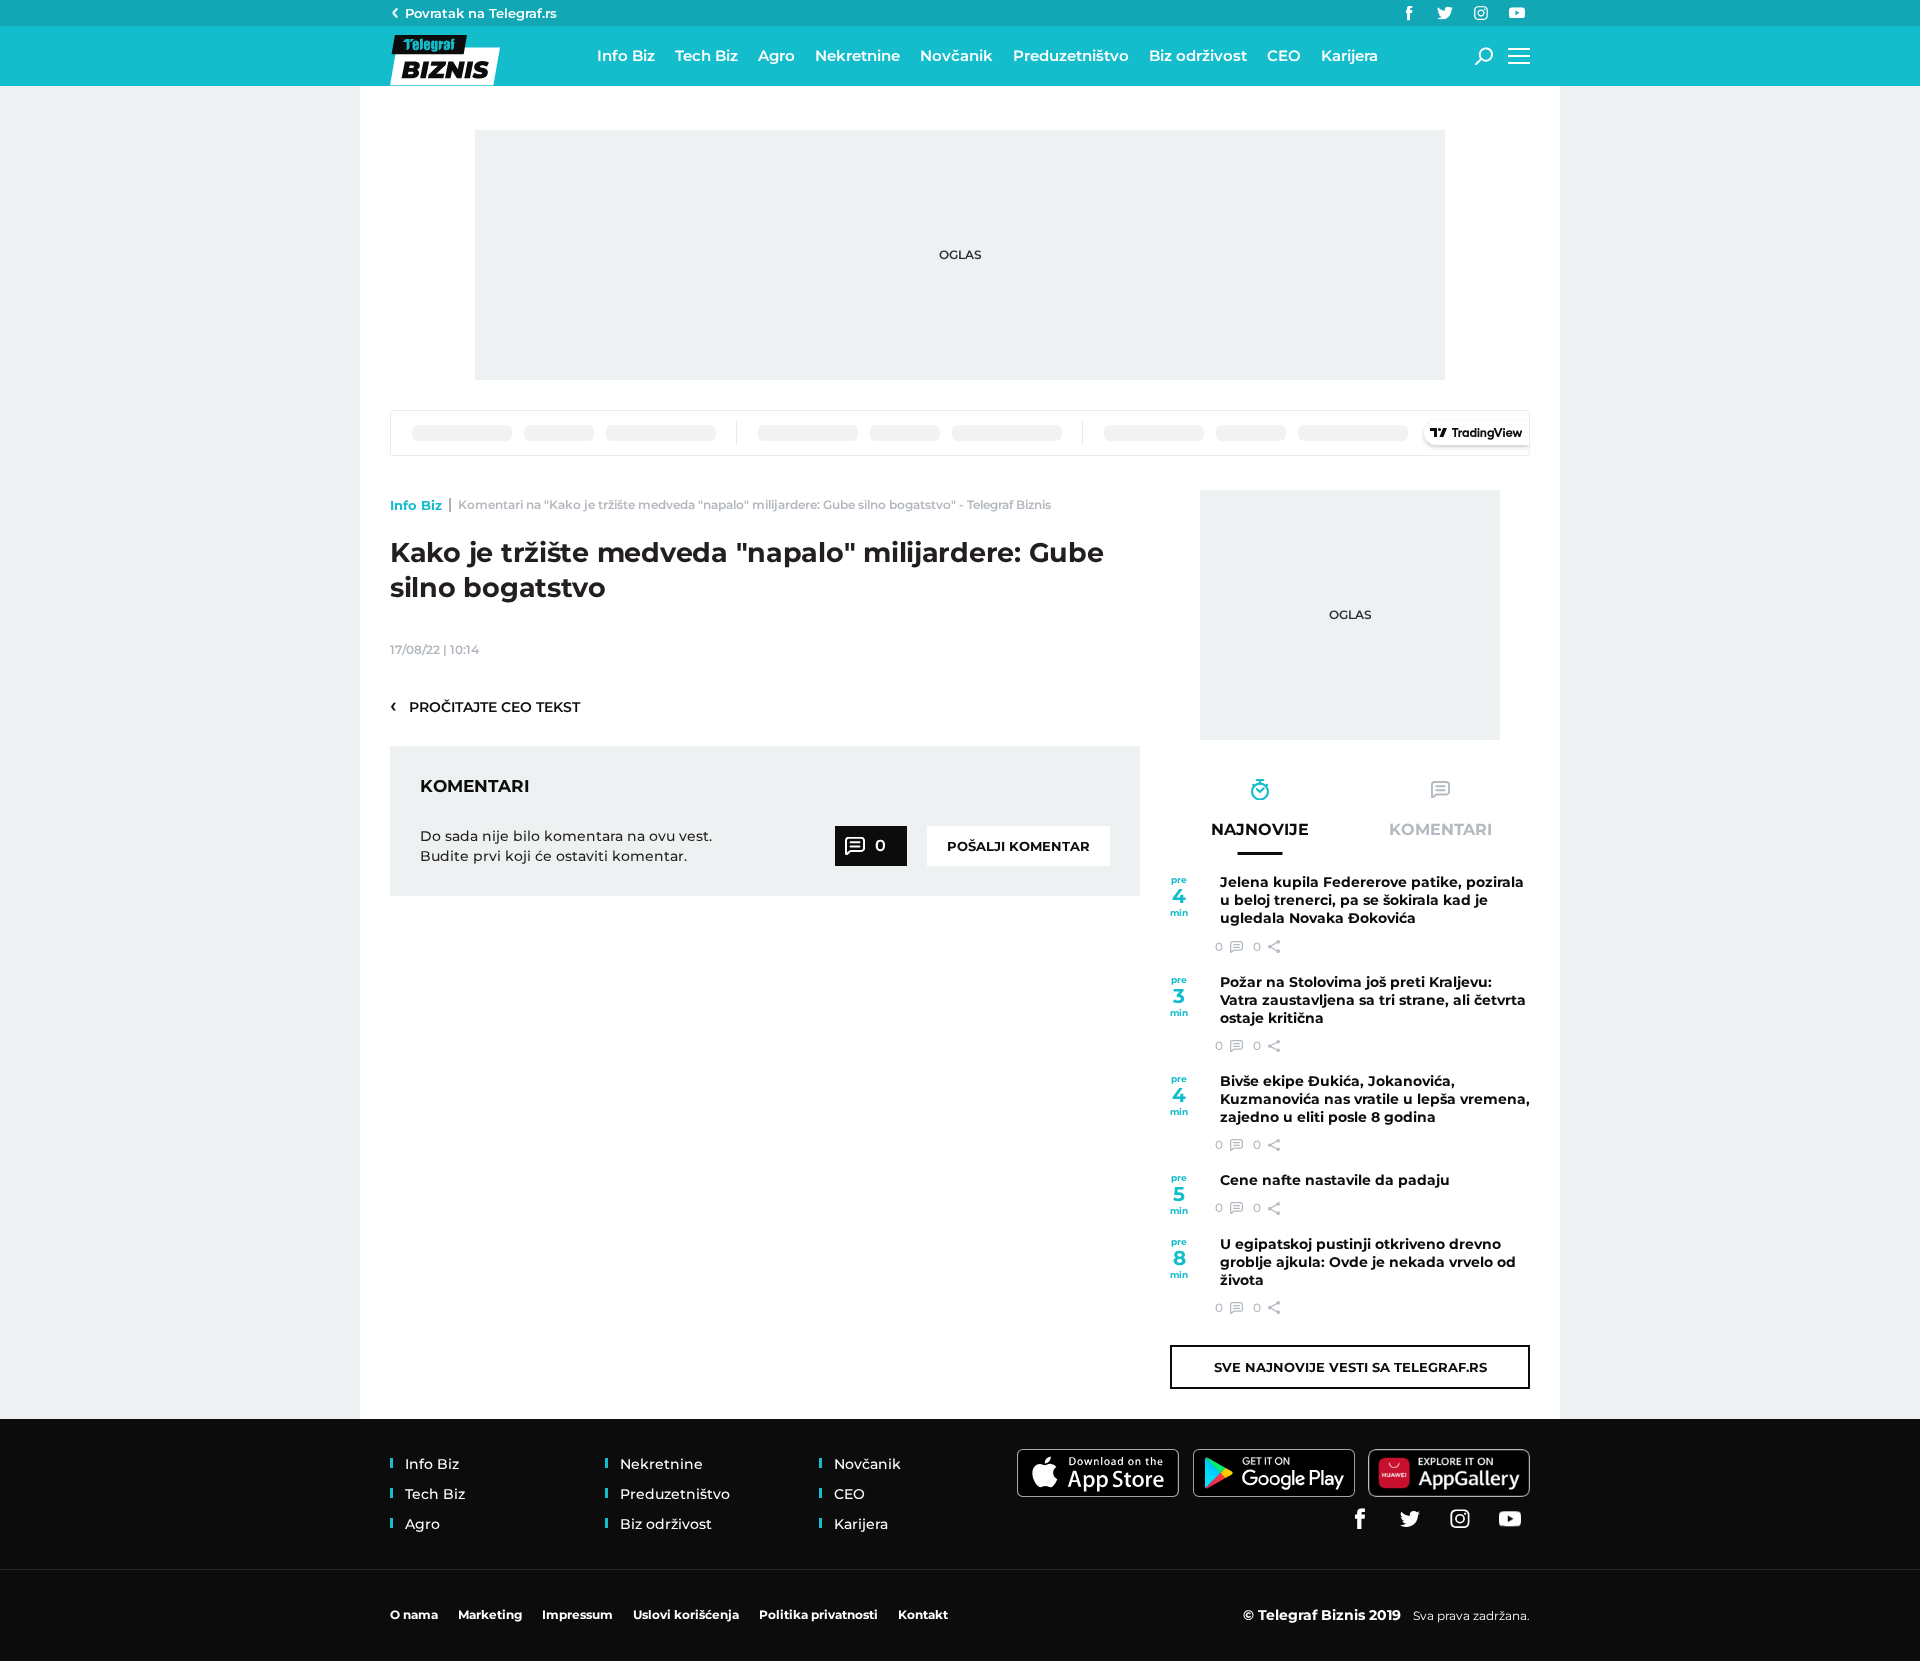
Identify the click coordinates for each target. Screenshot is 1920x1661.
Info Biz (416, 505)
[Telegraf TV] (1517, 13)
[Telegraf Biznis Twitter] (1445, 13)
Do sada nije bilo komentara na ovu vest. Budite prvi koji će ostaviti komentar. (566, 846)
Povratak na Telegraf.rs (481, 13)
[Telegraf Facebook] (1409, 13)
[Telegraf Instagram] (1481, 13)
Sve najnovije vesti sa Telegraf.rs (1350, 1367)
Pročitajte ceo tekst (485, 706)
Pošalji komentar (1018, 846)
